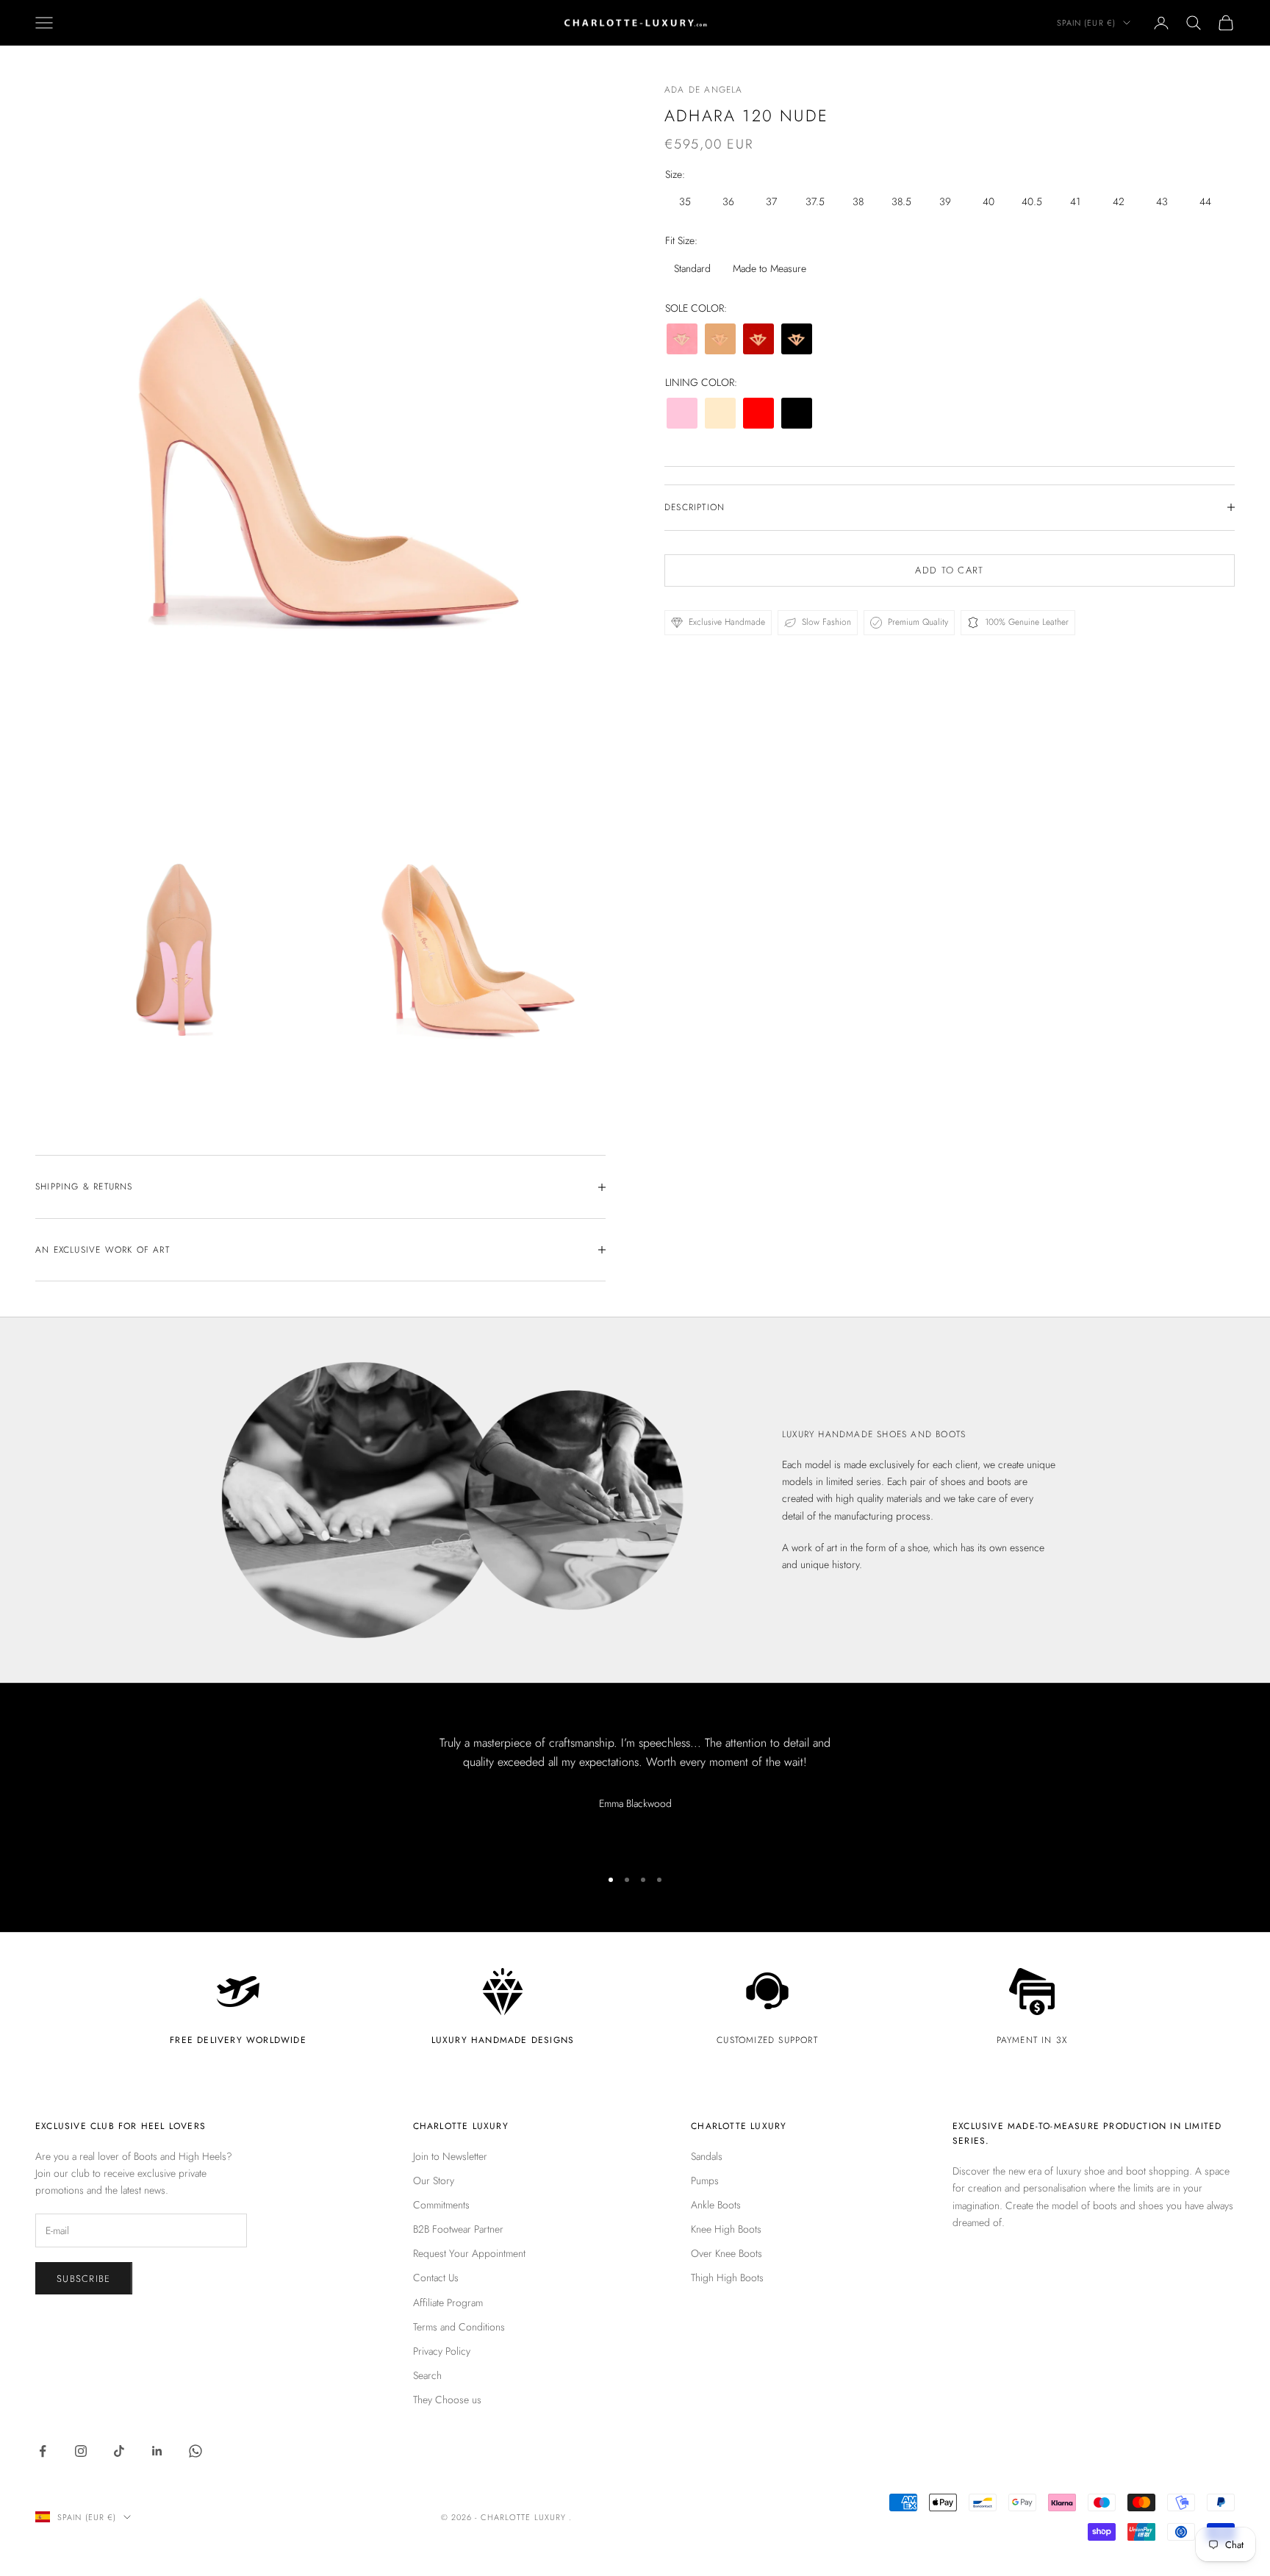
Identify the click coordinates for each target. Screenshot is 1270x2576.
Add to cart (949, 570)
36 (728, 201)
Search (427, 2375)
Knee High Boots (726, 2229)
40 (989, 201)
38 (858, 201)
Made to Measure (769, 268)
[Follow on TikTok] (119, 2451)
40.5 (1032, 201)
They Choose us (447, 2400)
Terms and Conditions (459, 2327)
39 (945, 201)
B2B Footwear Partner (458, 2229)
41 (1075, 201)
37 (771, 201)
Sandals (707, 2156)
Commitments (441, 2205)
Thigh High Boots (727, 2278)
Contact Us (436, 2278)
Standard (692, 268)
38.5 (901, 201)
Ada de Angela (704, 90)
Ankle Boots (716, 2205)
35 (685, 201)
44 (1205, 201)
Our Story (434, 2180)
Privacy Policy (442, 2351)
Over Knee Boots (727, 2253)
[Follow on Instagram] (81, 2451)
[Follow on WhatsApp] (195, 2451)
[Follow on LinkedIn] (157, 2451)
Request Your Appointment (469, 2253)
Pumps (705, 2180)
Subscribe (84, 2279)
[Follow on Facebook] (43, 2451)
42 (1119, 201)
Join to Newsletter (450, 2156)
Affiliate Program (448, 2303)
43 (1162, 201)
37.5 (815, 201)
